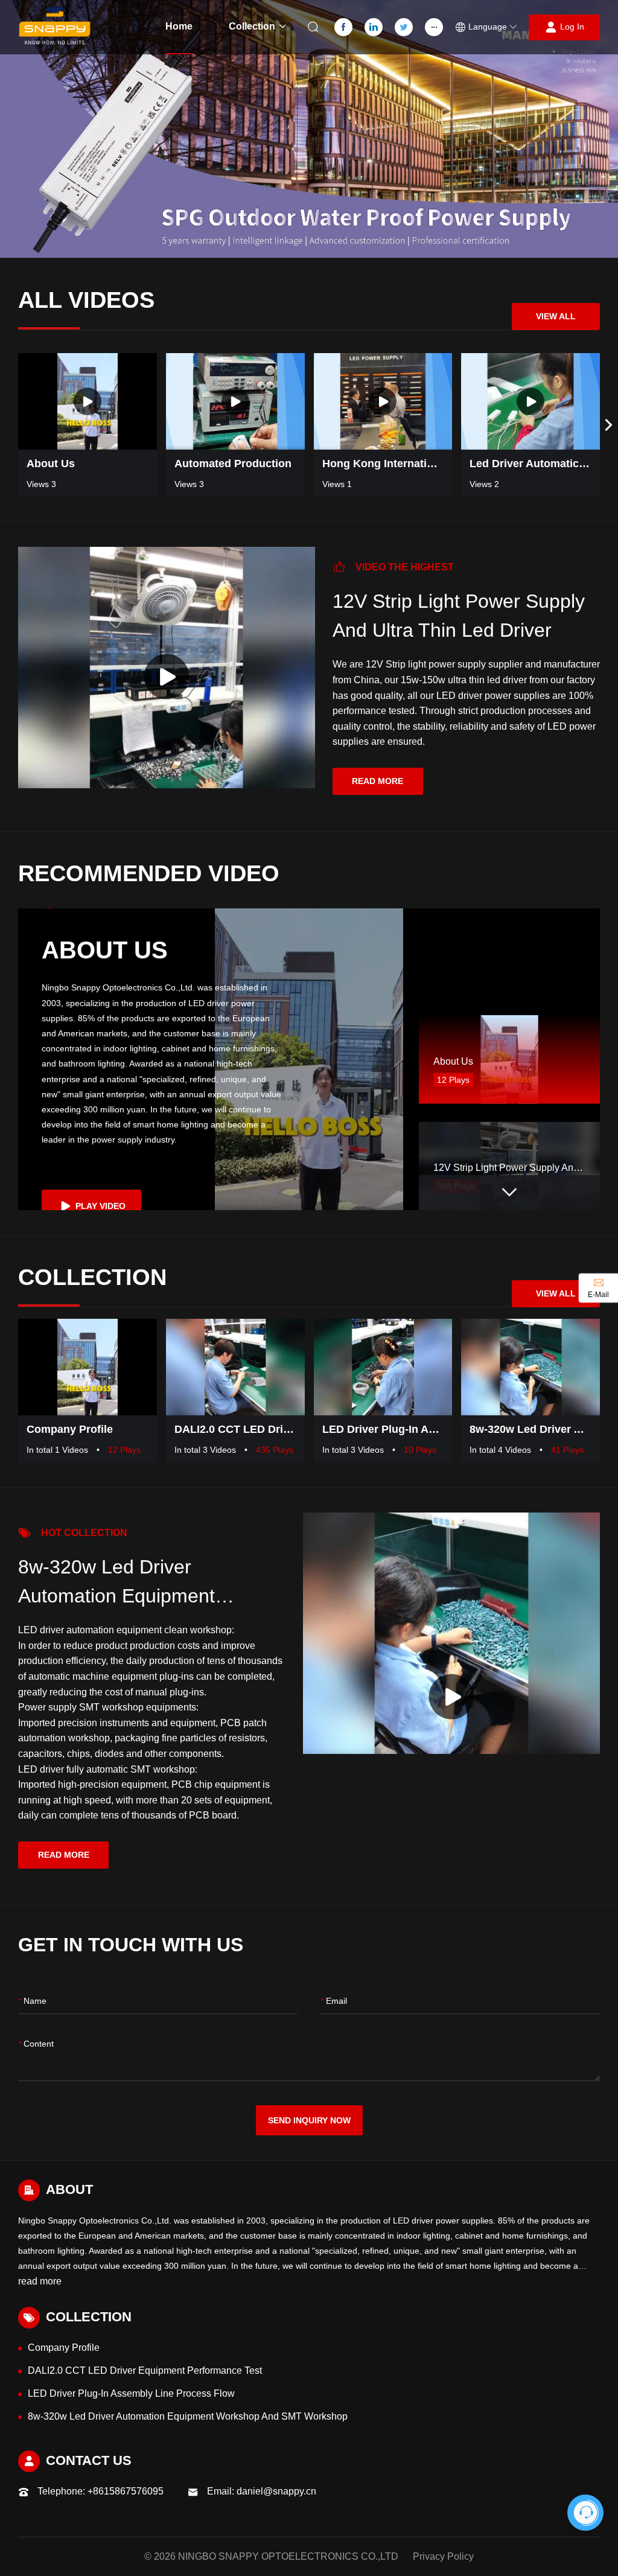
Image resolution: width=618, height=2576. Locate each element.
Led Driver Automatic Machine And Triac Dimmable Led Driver (530, 464)
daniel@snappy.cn (276, 2491)
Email (334, 2001)
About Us (51, 464)
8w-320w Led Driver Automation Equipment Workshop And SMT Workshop (530, 1429)
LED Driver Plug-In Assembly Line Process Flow (383, 1429)
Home (179, 26)
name (32, 2001)
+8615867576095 (126, 2491)
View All (556, 316)
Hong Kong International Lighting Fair (383, 464)
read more (377, 781)
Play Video (99, 1206)
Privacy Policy (443, 2556)
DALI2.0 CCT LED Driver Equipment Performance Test (235, 1429)
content (36, 2044)
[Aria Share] (139, 431)
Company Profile (70, 1429)
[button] (486, 27)
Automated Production (233, 464)
